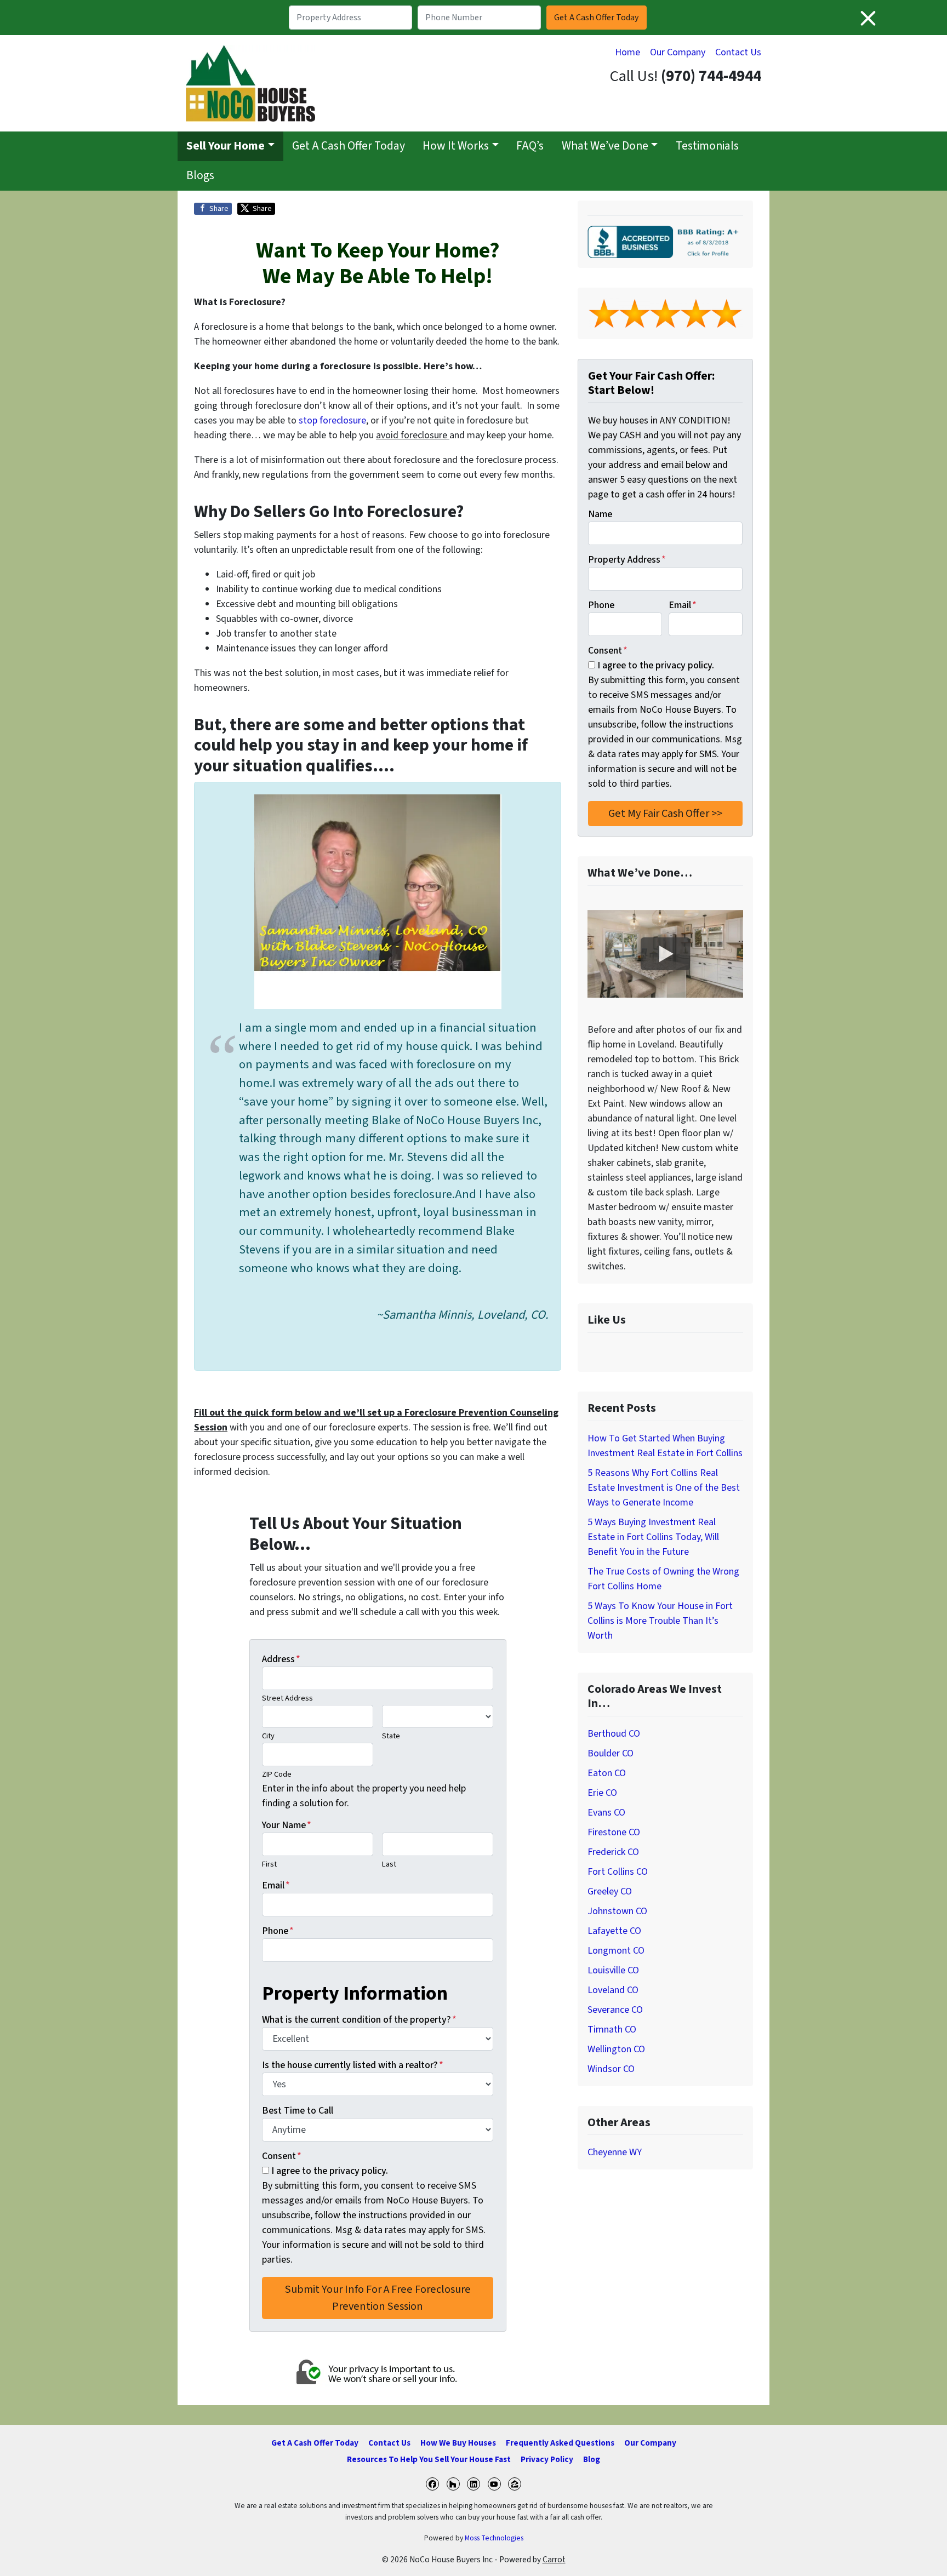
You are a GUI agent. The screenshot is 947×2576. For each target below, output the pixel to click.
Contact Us (738, 52)
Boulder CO (611, 1753)
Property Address (627, 560)
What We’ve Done (605, 146)
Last (389, 1864)
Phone (278, 1931)
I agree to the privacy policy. (330, 2171)
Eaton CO (607, 1773)
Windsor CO (611, 2069)
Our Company (678, 52)
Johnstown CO (617, 1911)
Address (281, 1659)
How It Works (456, 146)
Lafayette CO (614, 1931)
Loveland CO (613, 1990)
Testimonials (707, 146)
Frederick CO (613, 1852)
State (391, 1736)
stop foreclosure (332, 420)
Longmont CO (616, 1951)
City (268, 1736)
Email (276, 1885)
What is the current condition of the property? (359, 2020)
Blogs (200, 176)
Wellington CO (616, 2049)
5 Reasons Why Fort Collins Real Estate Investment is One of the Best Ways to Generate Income (664, 1488)
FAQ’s (530, 146)
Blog (592, 2459)
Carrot (554, 2560)
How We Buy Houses (458, 2443)
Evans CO (606, 1813)
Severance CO (615, 2010)
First (269, 1864)
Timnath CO (612, 2030)
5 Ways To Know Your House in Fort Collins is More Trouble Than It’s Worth (660, 1621)
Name (600, 514)
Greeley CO (610, 1891)
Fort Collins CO (618, 1872)
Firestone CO (614, 1832)
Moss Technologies (494, 2538)
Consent (282, 2156)
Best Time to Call (298, 2111)
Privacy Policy (547, 2459)
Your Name (287, 1825)
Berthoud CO (614, 1734)
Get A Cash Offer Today (349, 146)
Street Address (287, 1698)
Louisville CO (613, 1970)
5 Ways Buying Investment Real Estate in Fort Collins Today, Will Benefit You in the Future (653, 1537)
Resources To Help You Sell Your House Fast (429, 2459)
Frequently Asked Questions (560, 2443)
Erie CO (602, 1793)
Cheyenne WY (615, 2152)
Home (627, 52)
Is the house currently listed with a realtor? (353, 2065)
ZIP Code (277, 1774)
